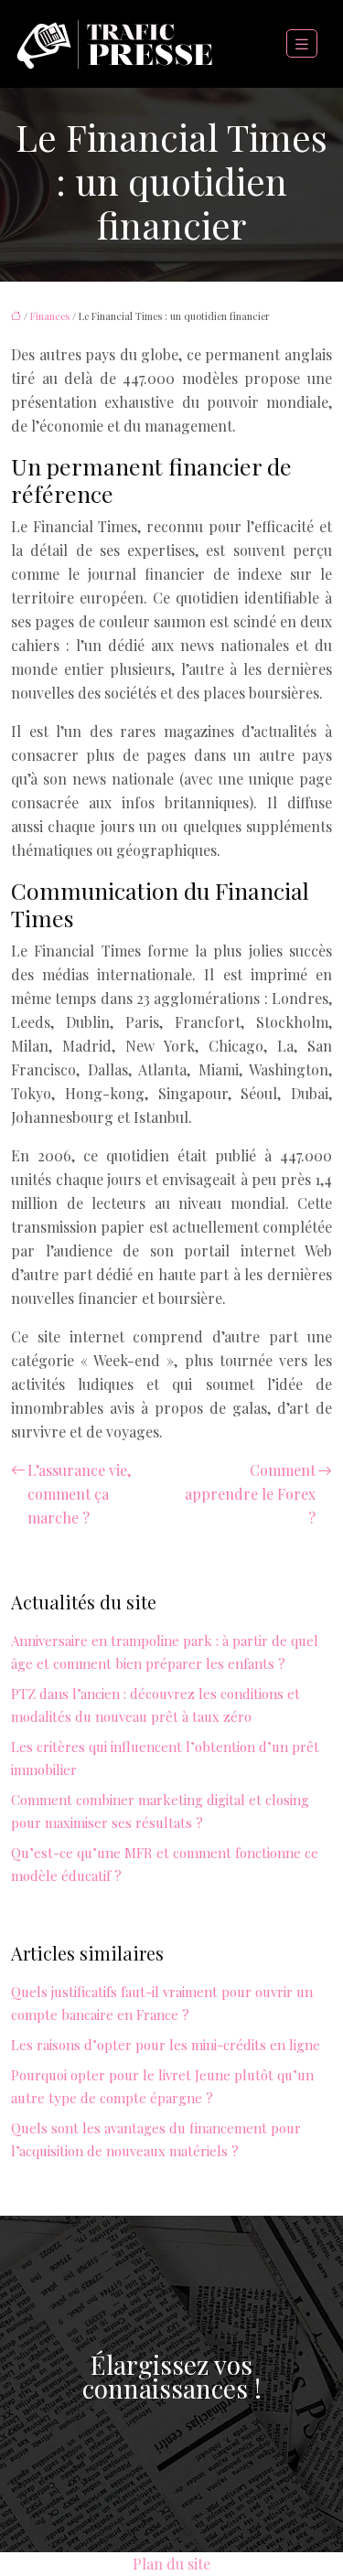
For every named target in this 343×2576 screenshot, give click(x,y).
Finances (50, 316)
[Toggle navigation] (302, 44)
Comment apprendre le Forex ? (250, 1494)
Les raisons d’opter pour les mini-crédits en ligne (166, 2045)
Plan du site (171, 2564)
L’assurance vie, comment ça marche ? (79, 1494)
